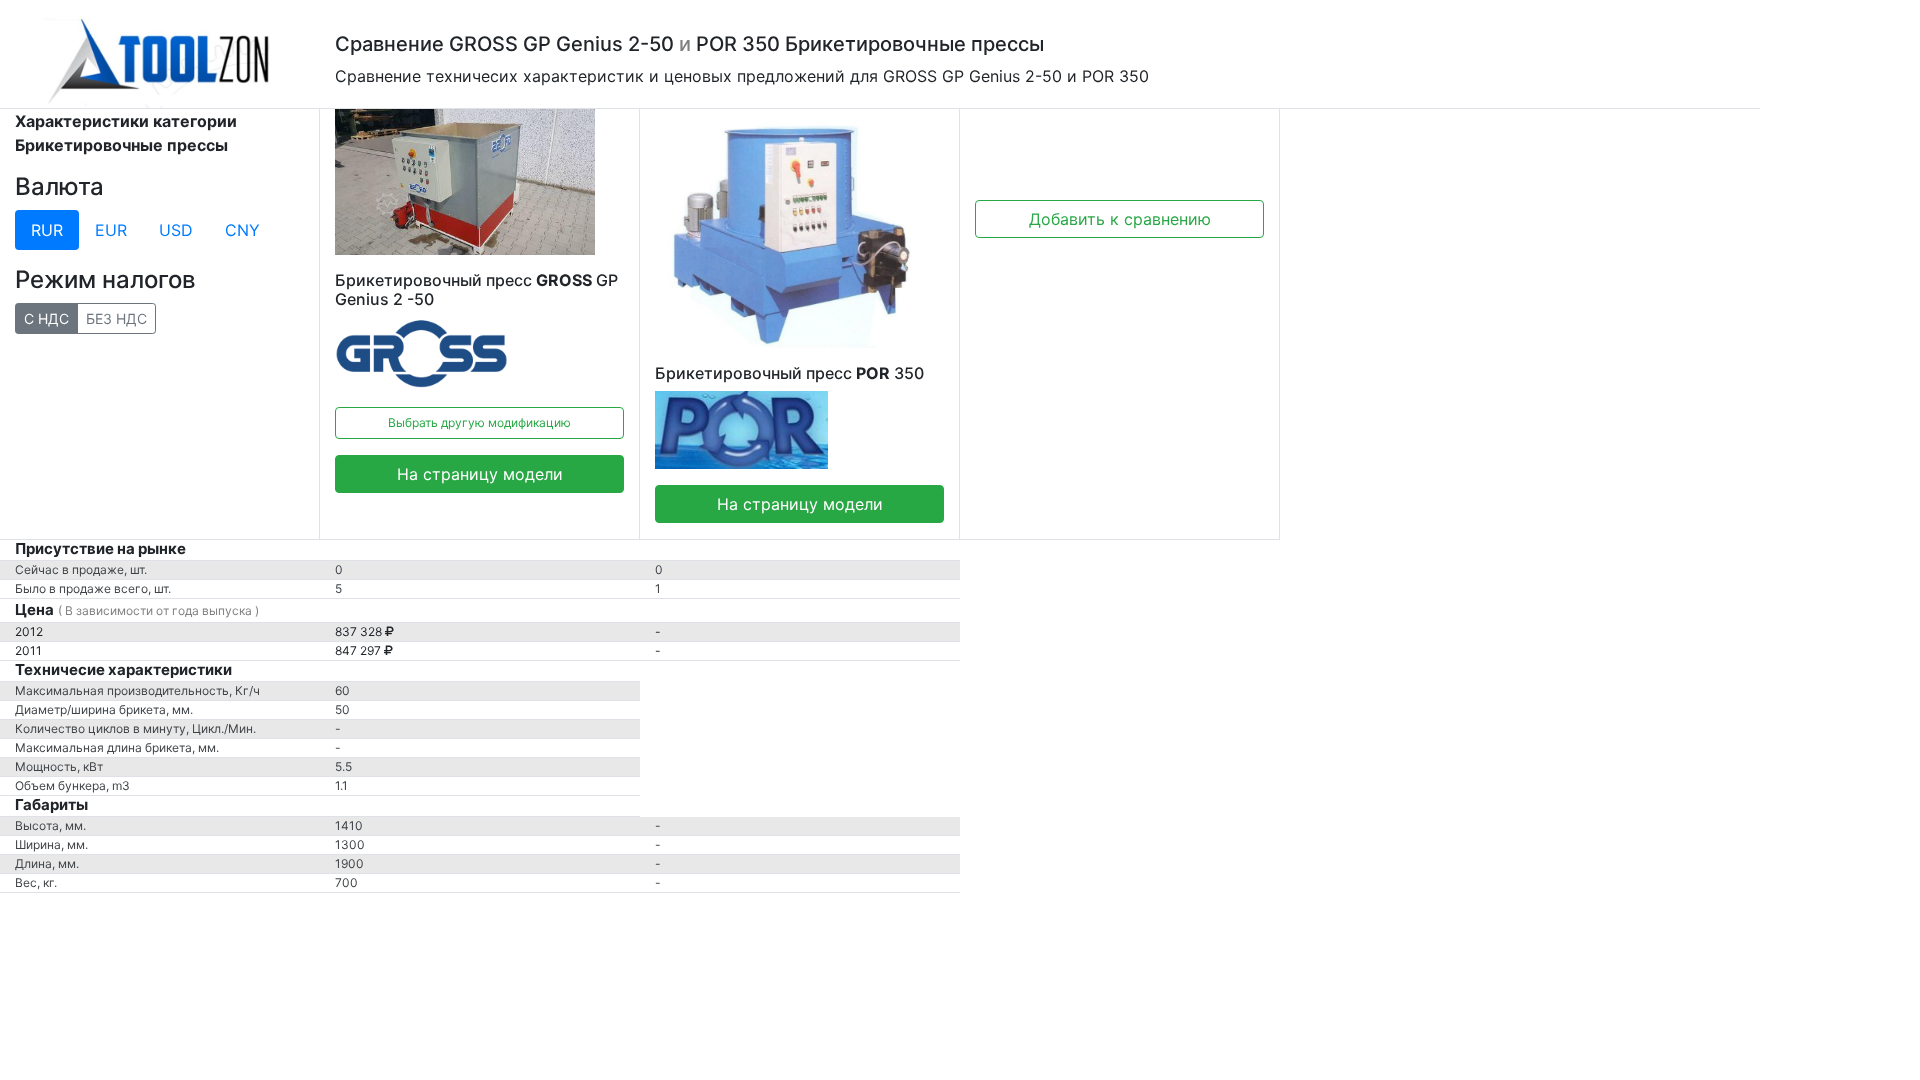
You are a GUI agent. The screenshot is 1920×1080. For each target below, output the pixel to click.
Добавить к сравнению (1120, 219)
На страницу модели (480, 474)
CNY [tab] (242, 230)
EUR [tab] (111, 230)
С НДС (46, 318)
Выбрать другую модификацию (479, 422)
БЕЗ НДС (116, 318)
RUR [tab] (47, 230)
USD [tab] (176, 230)
